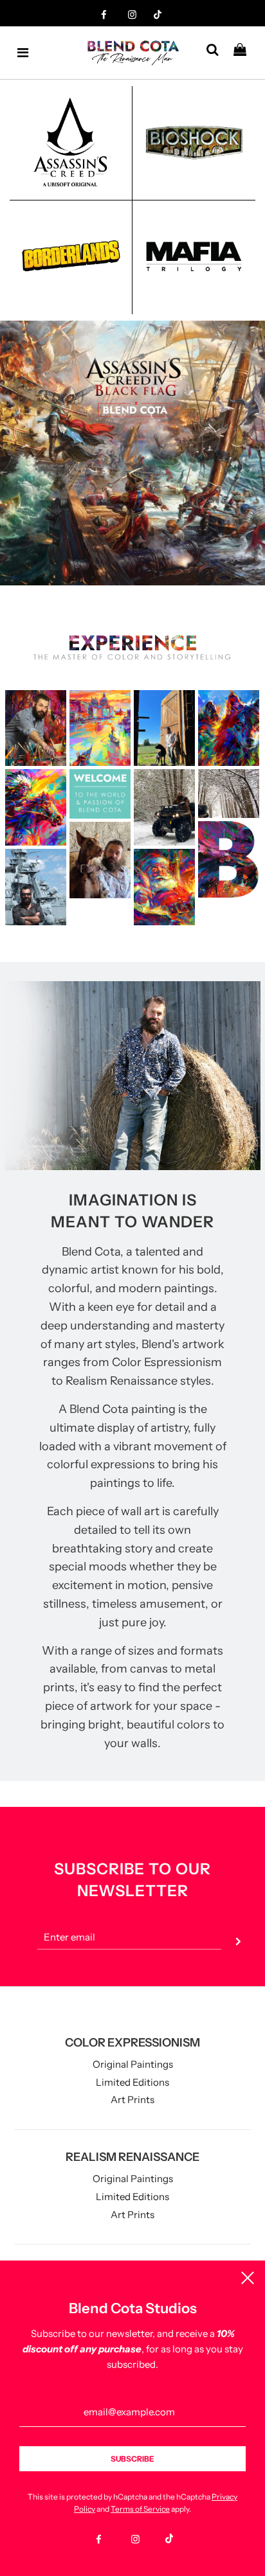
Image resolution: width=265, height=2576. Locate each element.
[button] (95, 593)
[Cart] (245, 53)
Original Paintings (133, 2064)
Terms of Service (140, 2509)
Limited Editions (132, 2082)
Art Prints (132, 2100)
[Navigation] (23, 53)
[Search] (217, 53)
